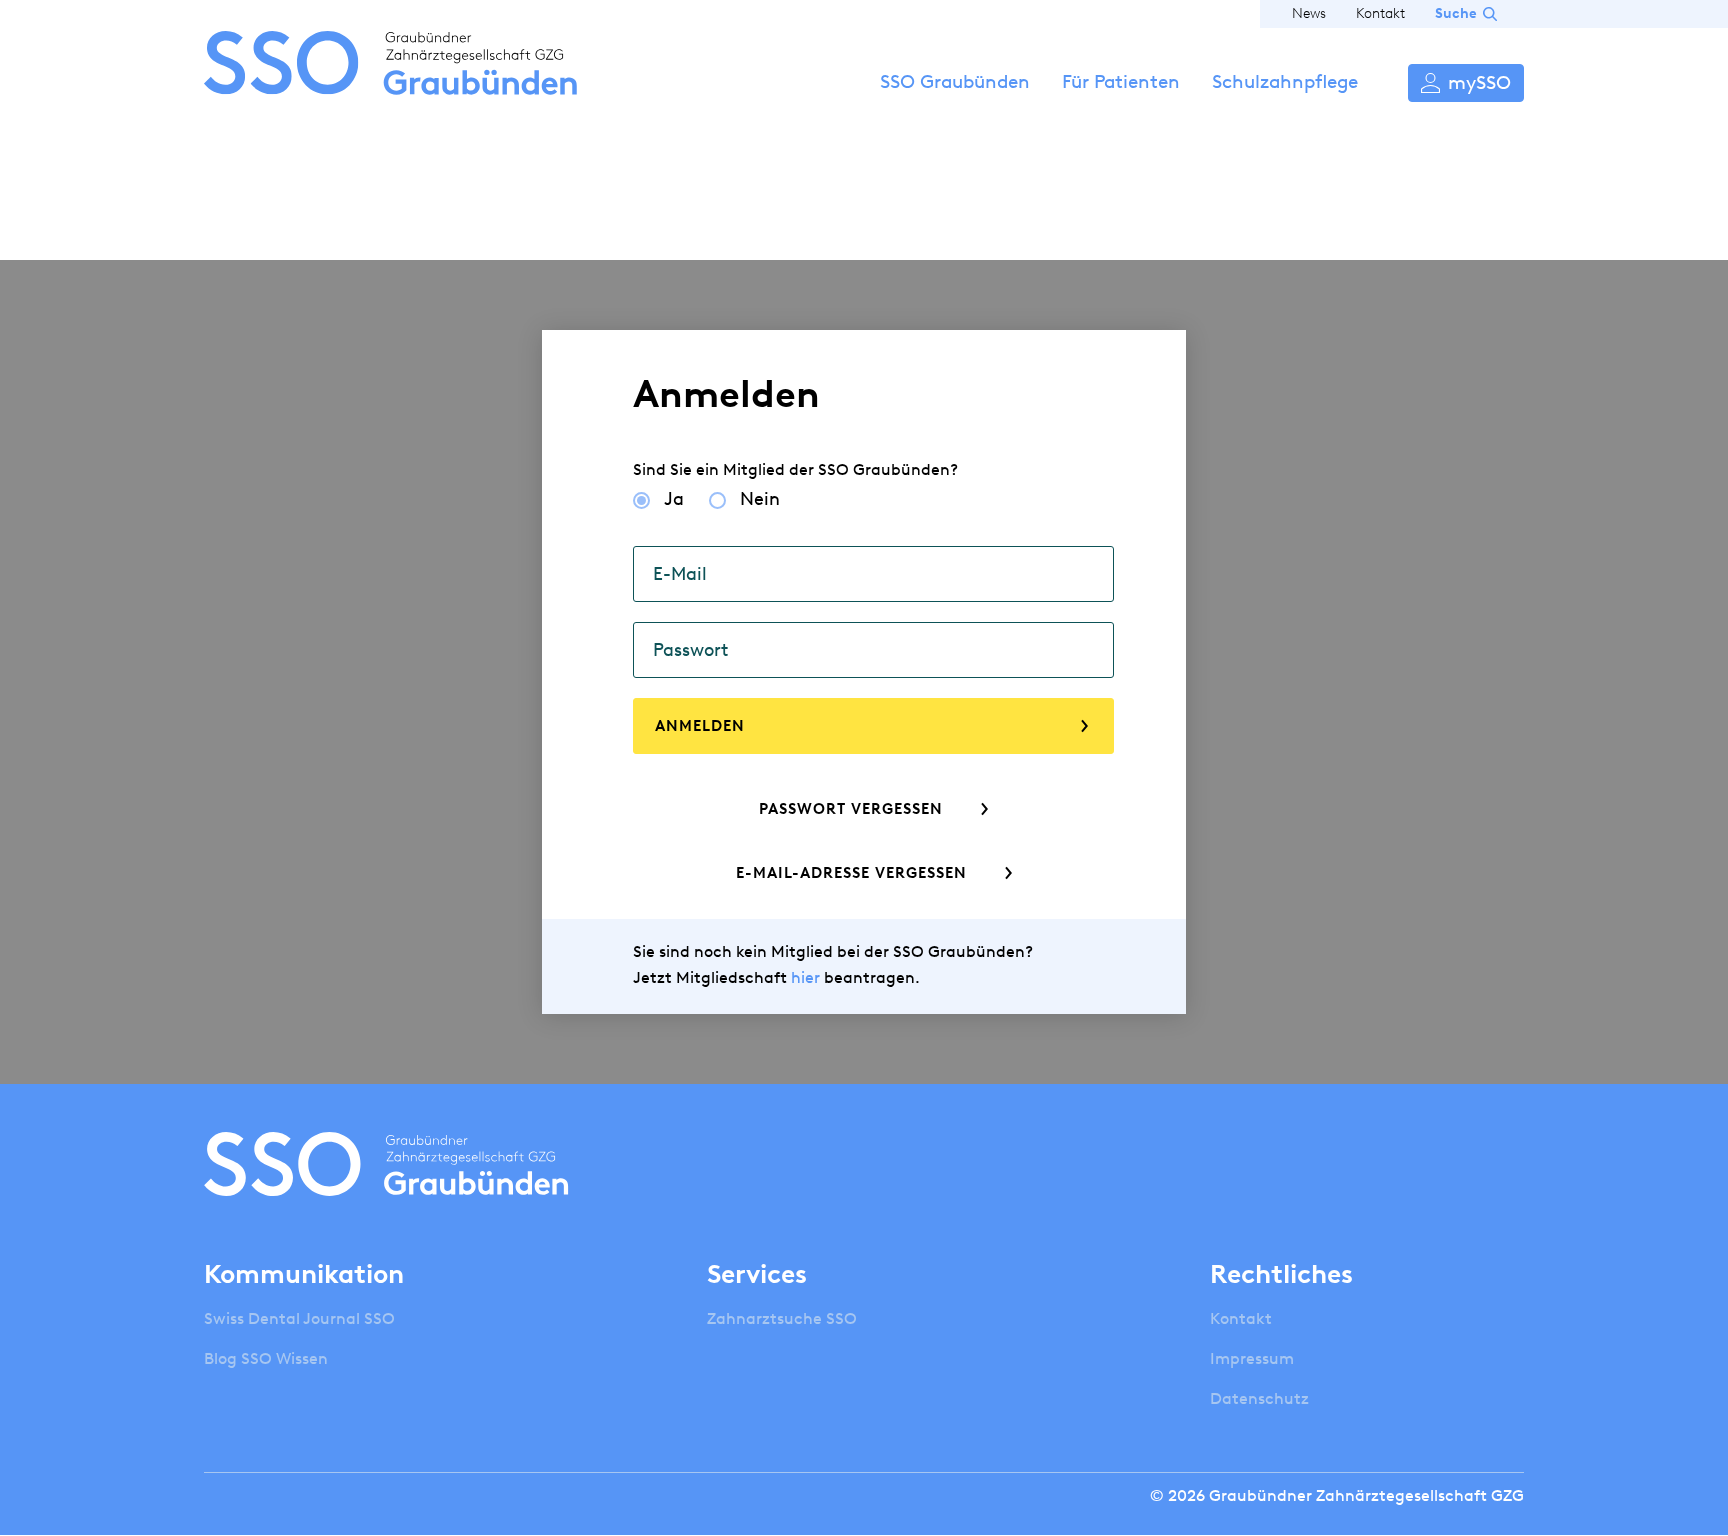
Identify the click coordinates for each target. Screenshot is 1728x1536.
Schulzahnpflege (1285, 81)
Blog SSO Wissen (266, 1358)
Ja (674, 499)
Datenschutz (1259, 1398)
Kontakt (1380, 13)
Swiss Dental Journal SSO (299, 1318)
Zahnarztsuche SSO (782, 1318)
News (1309, 13)
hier (805, 977)
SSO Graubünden (955, 81)
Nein (760, 499)
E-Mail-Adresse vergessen (851, 873)
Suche (1456, 13)
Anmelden (1466, 83)
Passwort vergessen (851, 809)
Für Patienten (1121, 81)
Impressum (1252, 1358)
